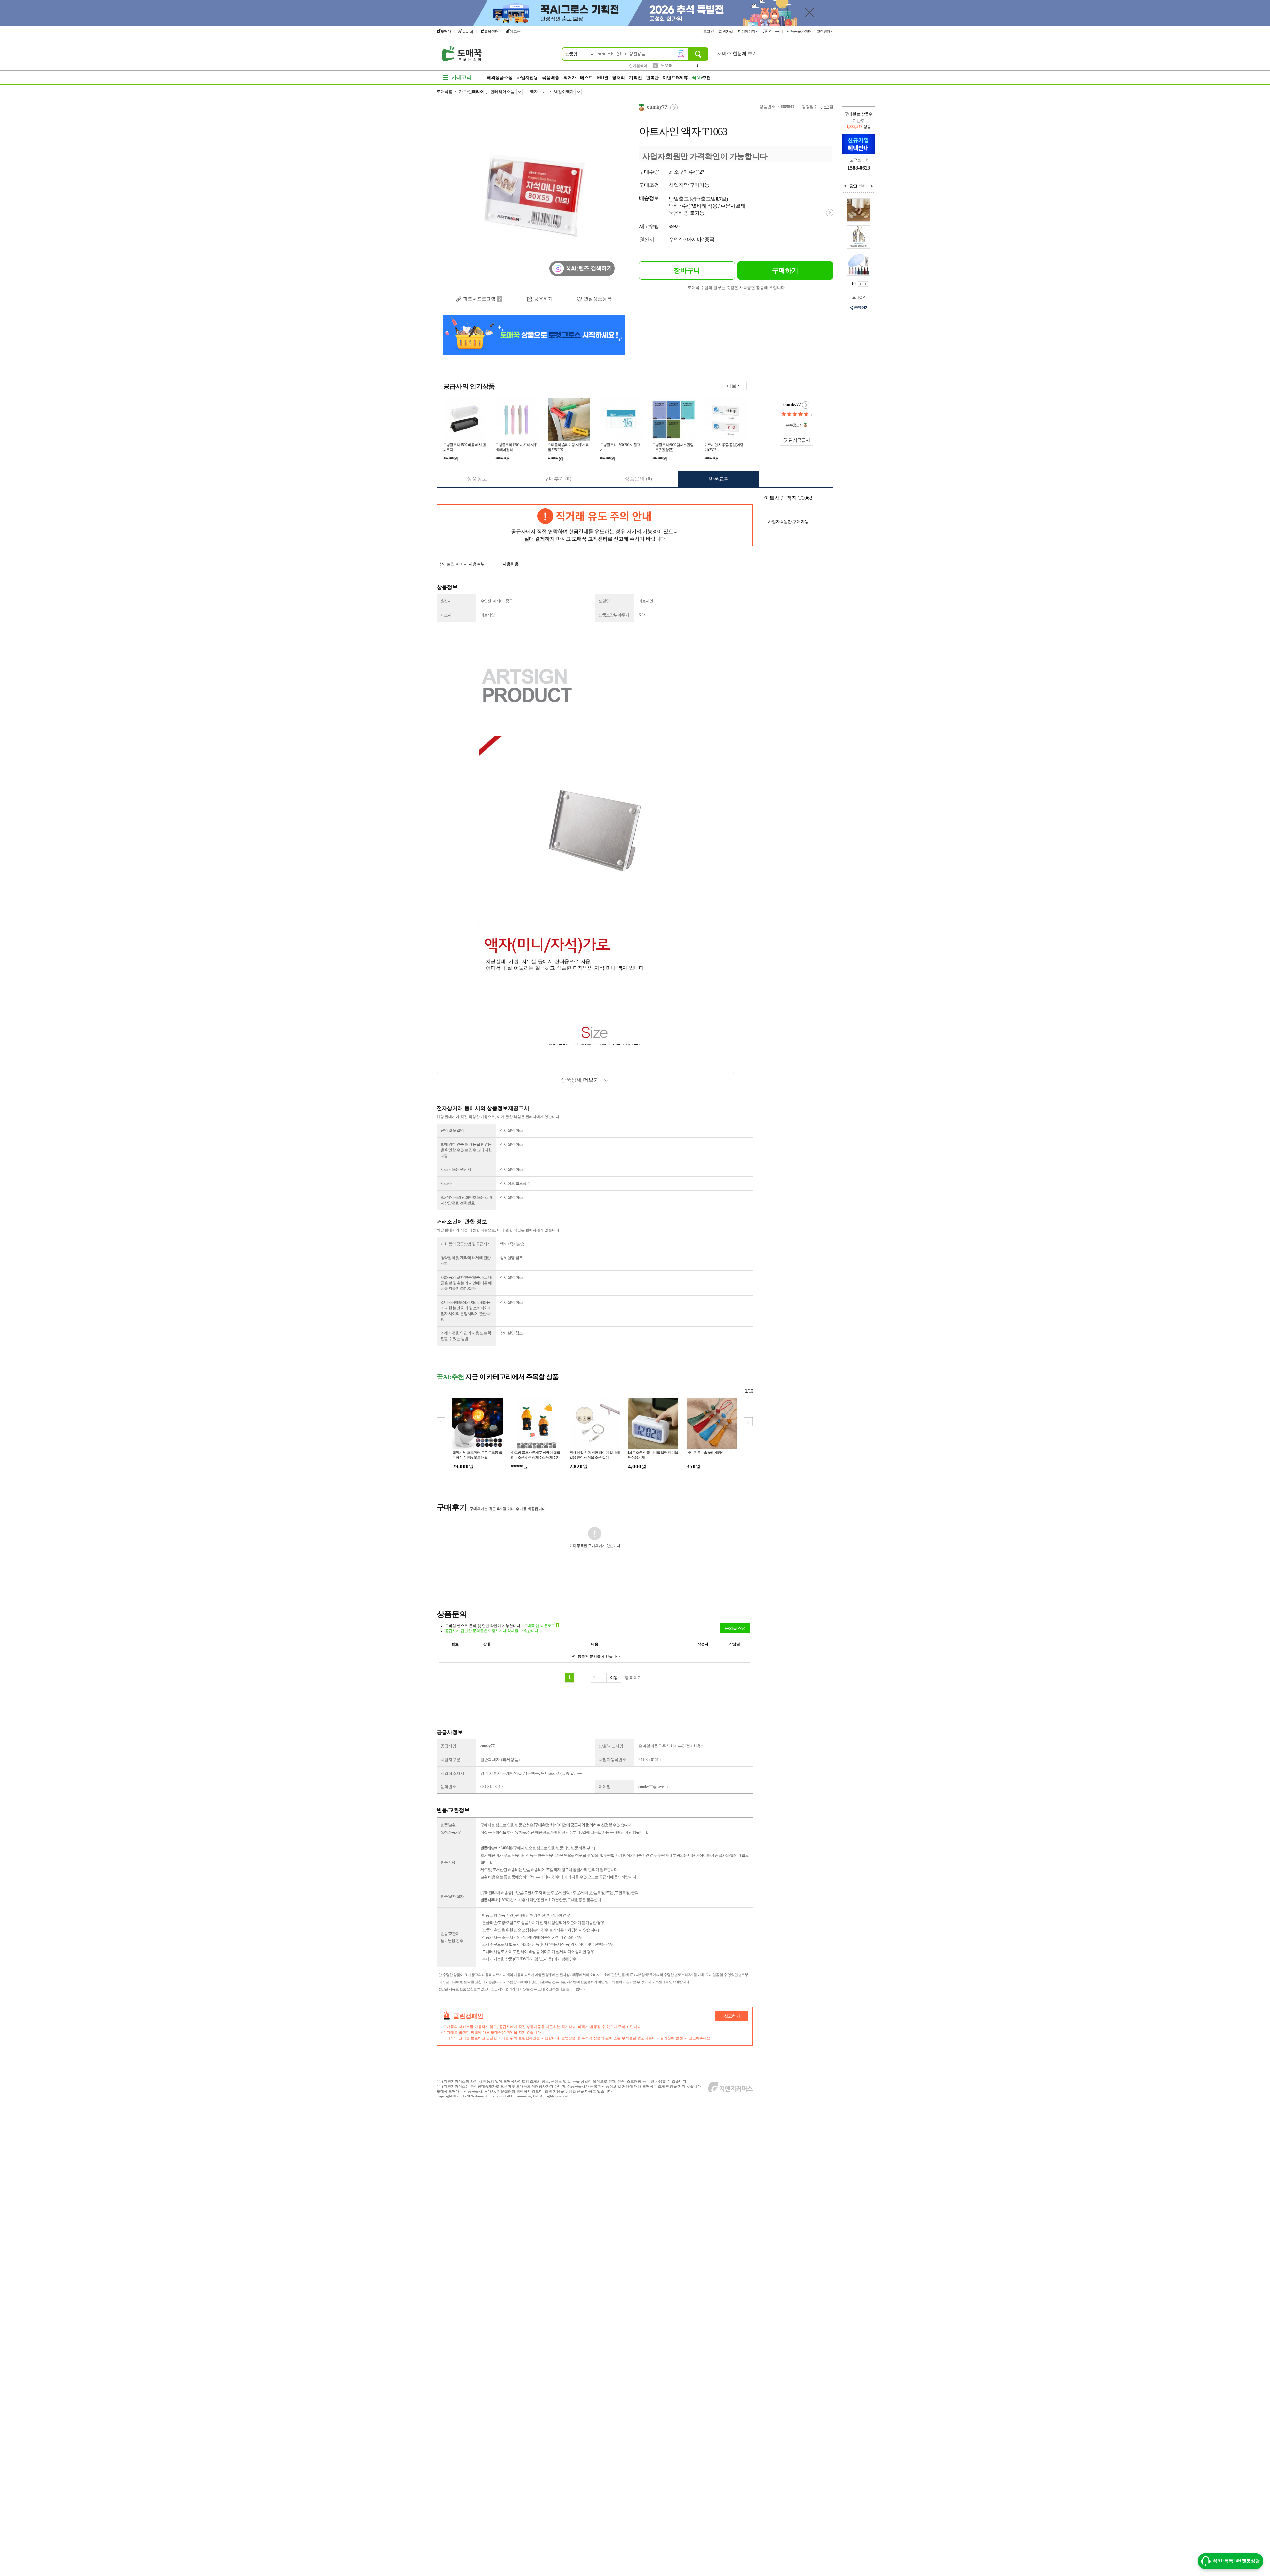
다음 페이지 (866, 284)
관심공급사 (799, 440)
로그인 (709, 31)
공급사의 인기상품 (469, 386)
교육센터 (491, 31)
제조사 (446, 615)
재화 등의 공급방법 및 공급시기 (466, 1244)
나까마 (468, 32)
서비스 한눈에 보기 (737, 53)
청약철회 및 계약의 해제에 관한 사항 (466, 1261)
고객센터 (824, 31)
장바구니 (775, 31)
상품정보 (477, 479)
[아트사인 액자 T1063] (534, 195)
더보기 (734, 386)
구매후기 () (558, 479)
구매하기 (785, 270)
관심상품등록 (598, 299)
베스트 (587, 78)
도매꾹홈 (444, 92)
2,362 (825, 107)
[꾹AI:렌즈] (681, 54)
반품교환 (719, 479)
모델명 (604, 601)
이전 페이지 (860, 284)
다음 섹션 (872, 186)
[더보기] (863, 186)
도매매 (446, 31)
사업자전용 (527, 78)
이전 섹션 (845, 186)
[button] (748, 1422)
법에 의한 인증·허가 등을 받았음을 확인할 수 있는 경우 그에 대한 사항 (466, 1150)
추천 (701, 78)
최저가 (570, 78)
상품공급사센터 (800, 31)
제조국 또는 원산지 (456, 1169)
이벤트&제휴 (675, 78)
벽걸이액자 (564, 92)
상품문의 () (638, 479)
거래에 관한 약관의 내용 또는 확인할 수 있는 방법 (466, 1336)
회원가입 (726, 31)
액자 (534, 92)
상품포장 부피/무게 (614, 615)
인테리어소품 (502, 92)
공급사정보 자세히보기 (806, 405)
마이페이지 (747, 31)
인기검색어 (638, 66)
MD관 (603, 78)
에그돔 (515, 31)
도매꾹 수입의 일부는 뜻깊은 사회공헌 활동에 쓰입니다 (736, 288)
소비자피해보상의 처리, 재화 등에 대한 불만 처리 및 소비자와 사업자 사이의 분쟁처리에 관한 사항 (466, 1311)
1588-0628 (859, 168)
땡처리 (619, 78)
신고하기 (732, 2016)
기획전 (635, 78)
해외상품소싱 (500, 78)
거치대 (667, 65)
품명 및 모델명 (452, 1130)
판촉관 (652, 78)
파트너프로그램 (479, 299)
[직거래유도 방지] (595, 525)
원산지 (446, 601)
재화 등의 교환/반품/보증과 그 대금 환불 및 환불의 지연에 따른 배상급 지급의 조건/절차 (466, 1283)
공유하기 (543, 299)
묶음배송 (551, 78)
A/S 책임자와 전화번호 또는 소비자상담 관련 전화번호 (466, 1200)
